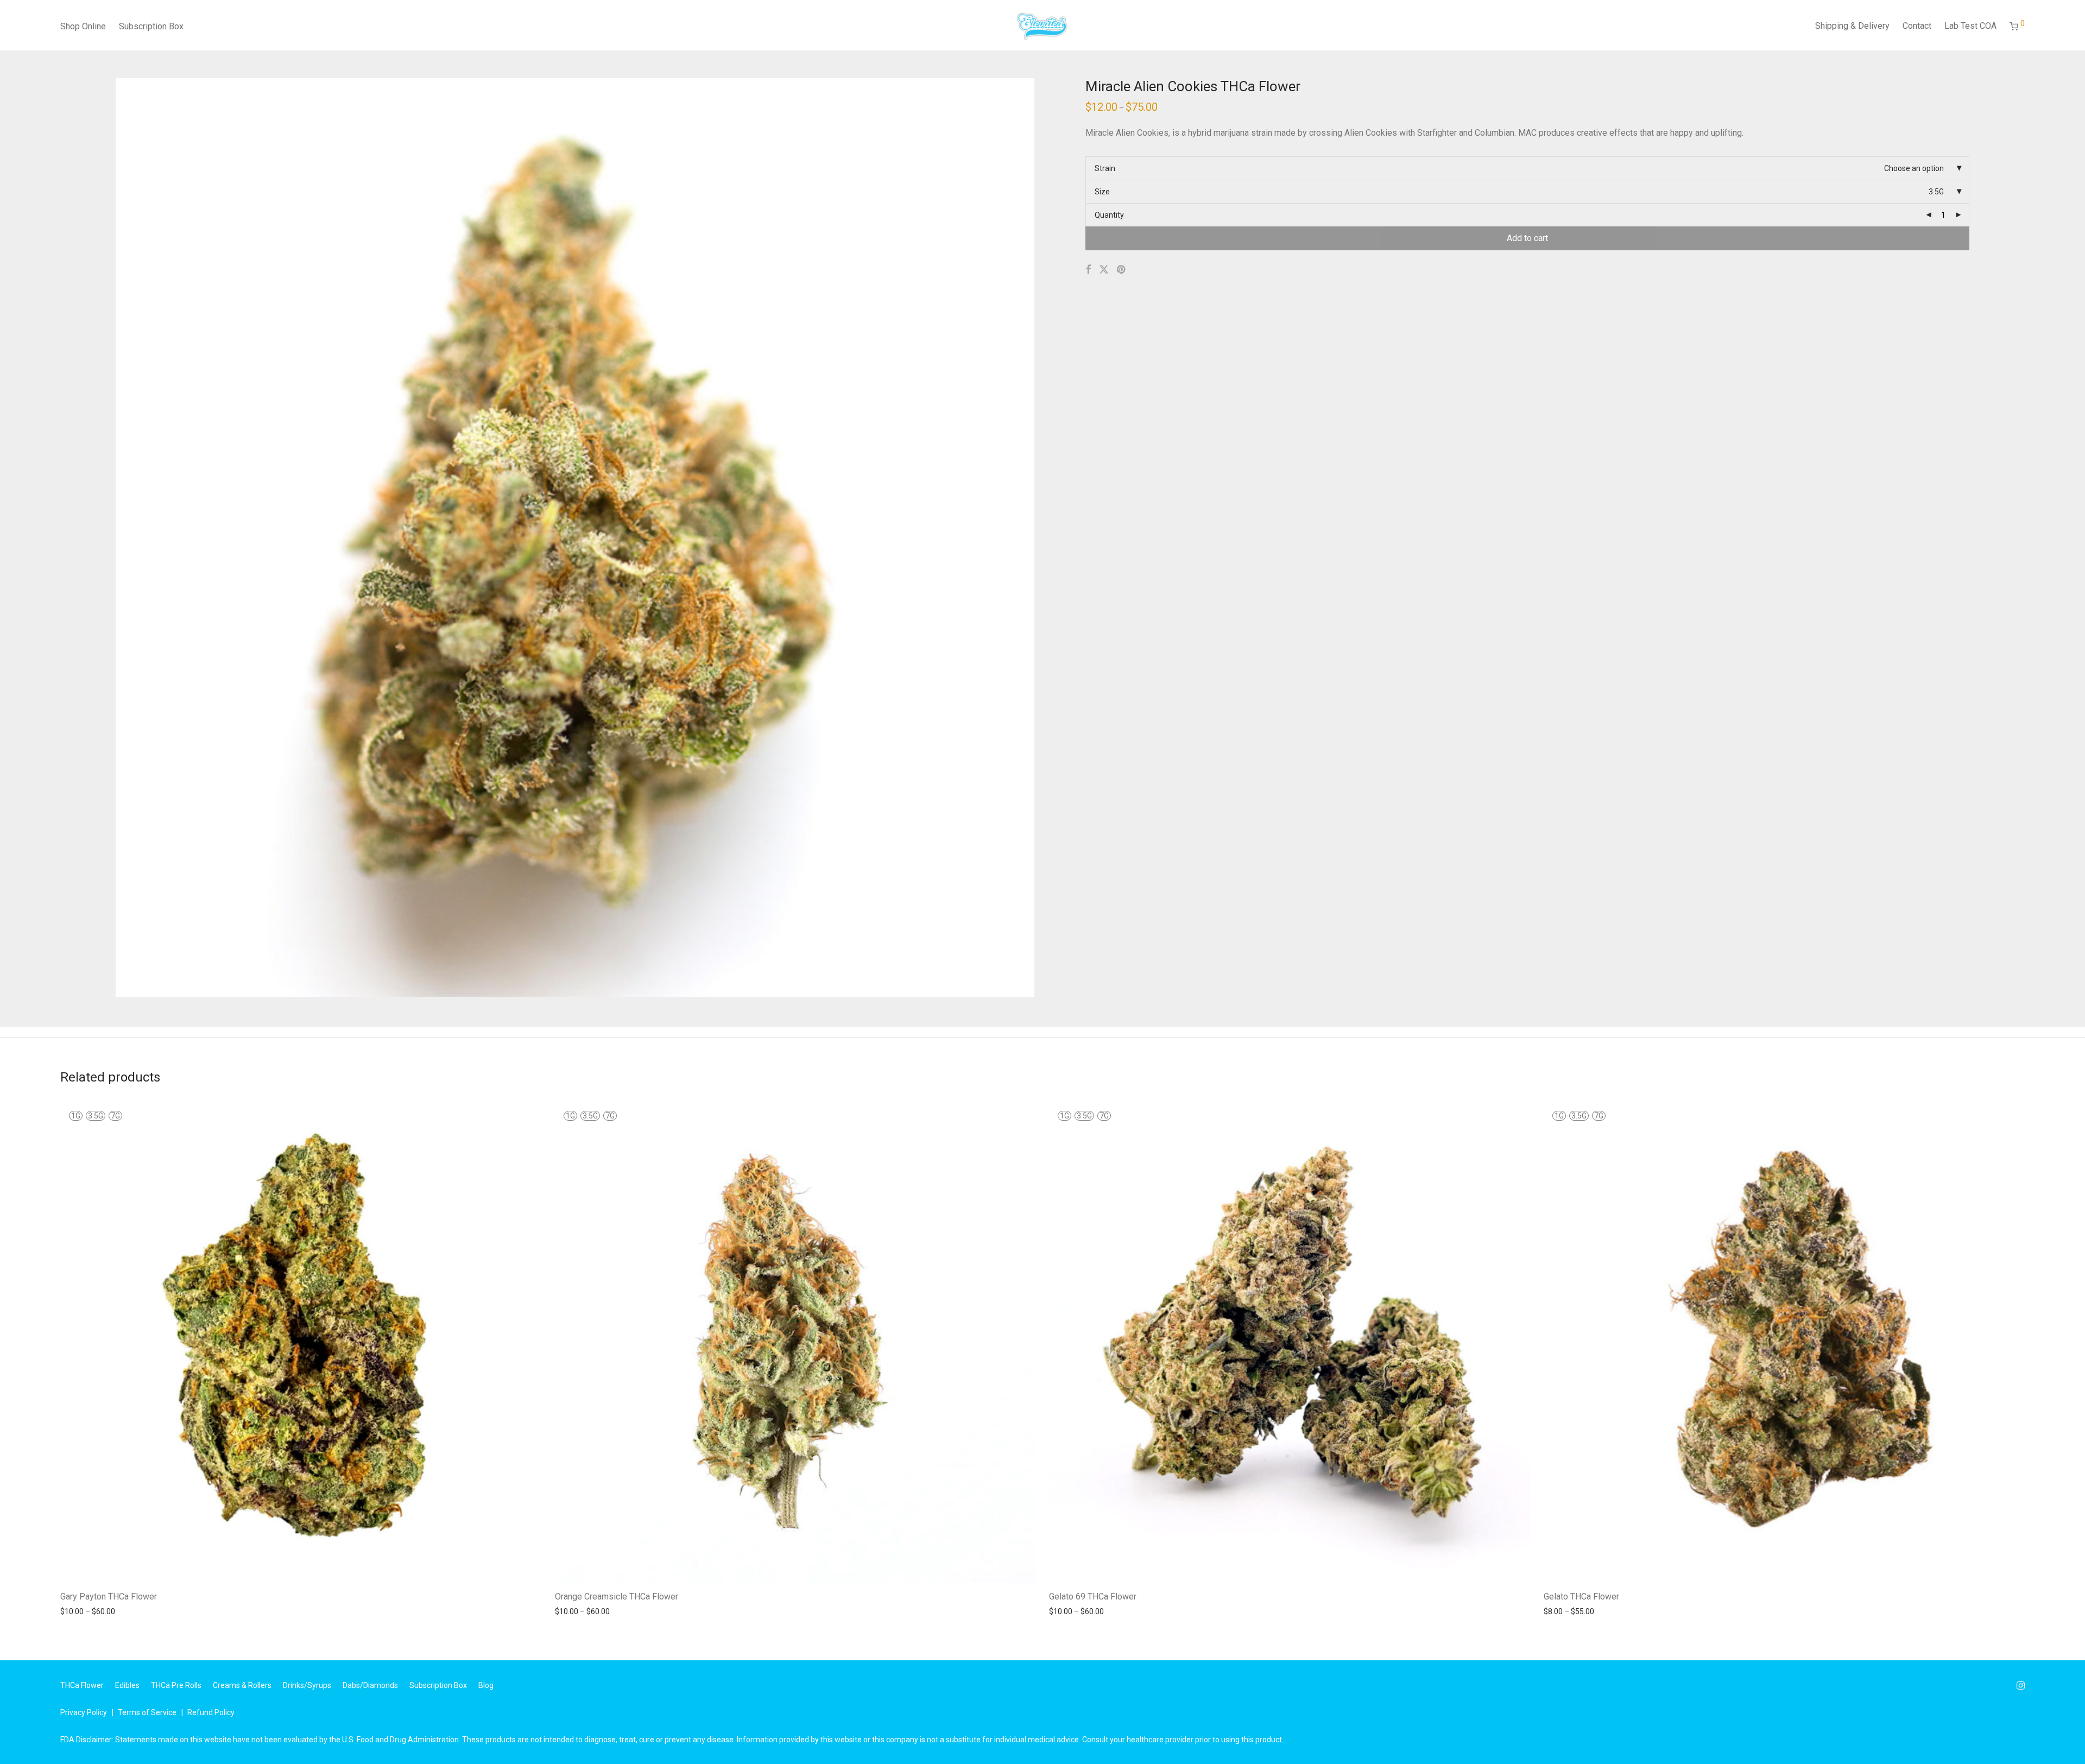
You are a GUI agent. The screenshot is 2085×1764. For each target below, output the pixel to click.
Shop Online (83, 26)
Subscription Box (151, 26)
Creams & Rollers (242, 1685)
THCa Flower (82, 1685)
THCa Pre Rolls (176, 1685)
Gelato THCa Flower (1581, 1597)
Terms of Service (147, 1712)
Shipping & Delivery (1852, 26)
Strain (1105, 168)
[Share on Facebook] (1088, 270)
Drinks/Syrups (307, 1685)
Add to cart (1527, 238)
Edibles (127, 1685)
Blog (486, 1685)
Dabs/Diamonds (370, 1685)
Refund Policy (211, 1712)
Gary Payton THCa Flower (109, 1597)
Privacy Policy (84, 1712)
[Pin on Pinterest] (1122, 270)
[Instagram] (2021, 1685)
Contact (1917, 26)
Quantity (1109, 215)
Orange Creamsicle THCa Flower (617, 1597)
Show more (75, 1611)
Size (1102, 192)
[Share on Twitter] (1104, 270)
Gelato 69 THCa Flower (1093, 1597)
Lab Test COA (1970, 26)
